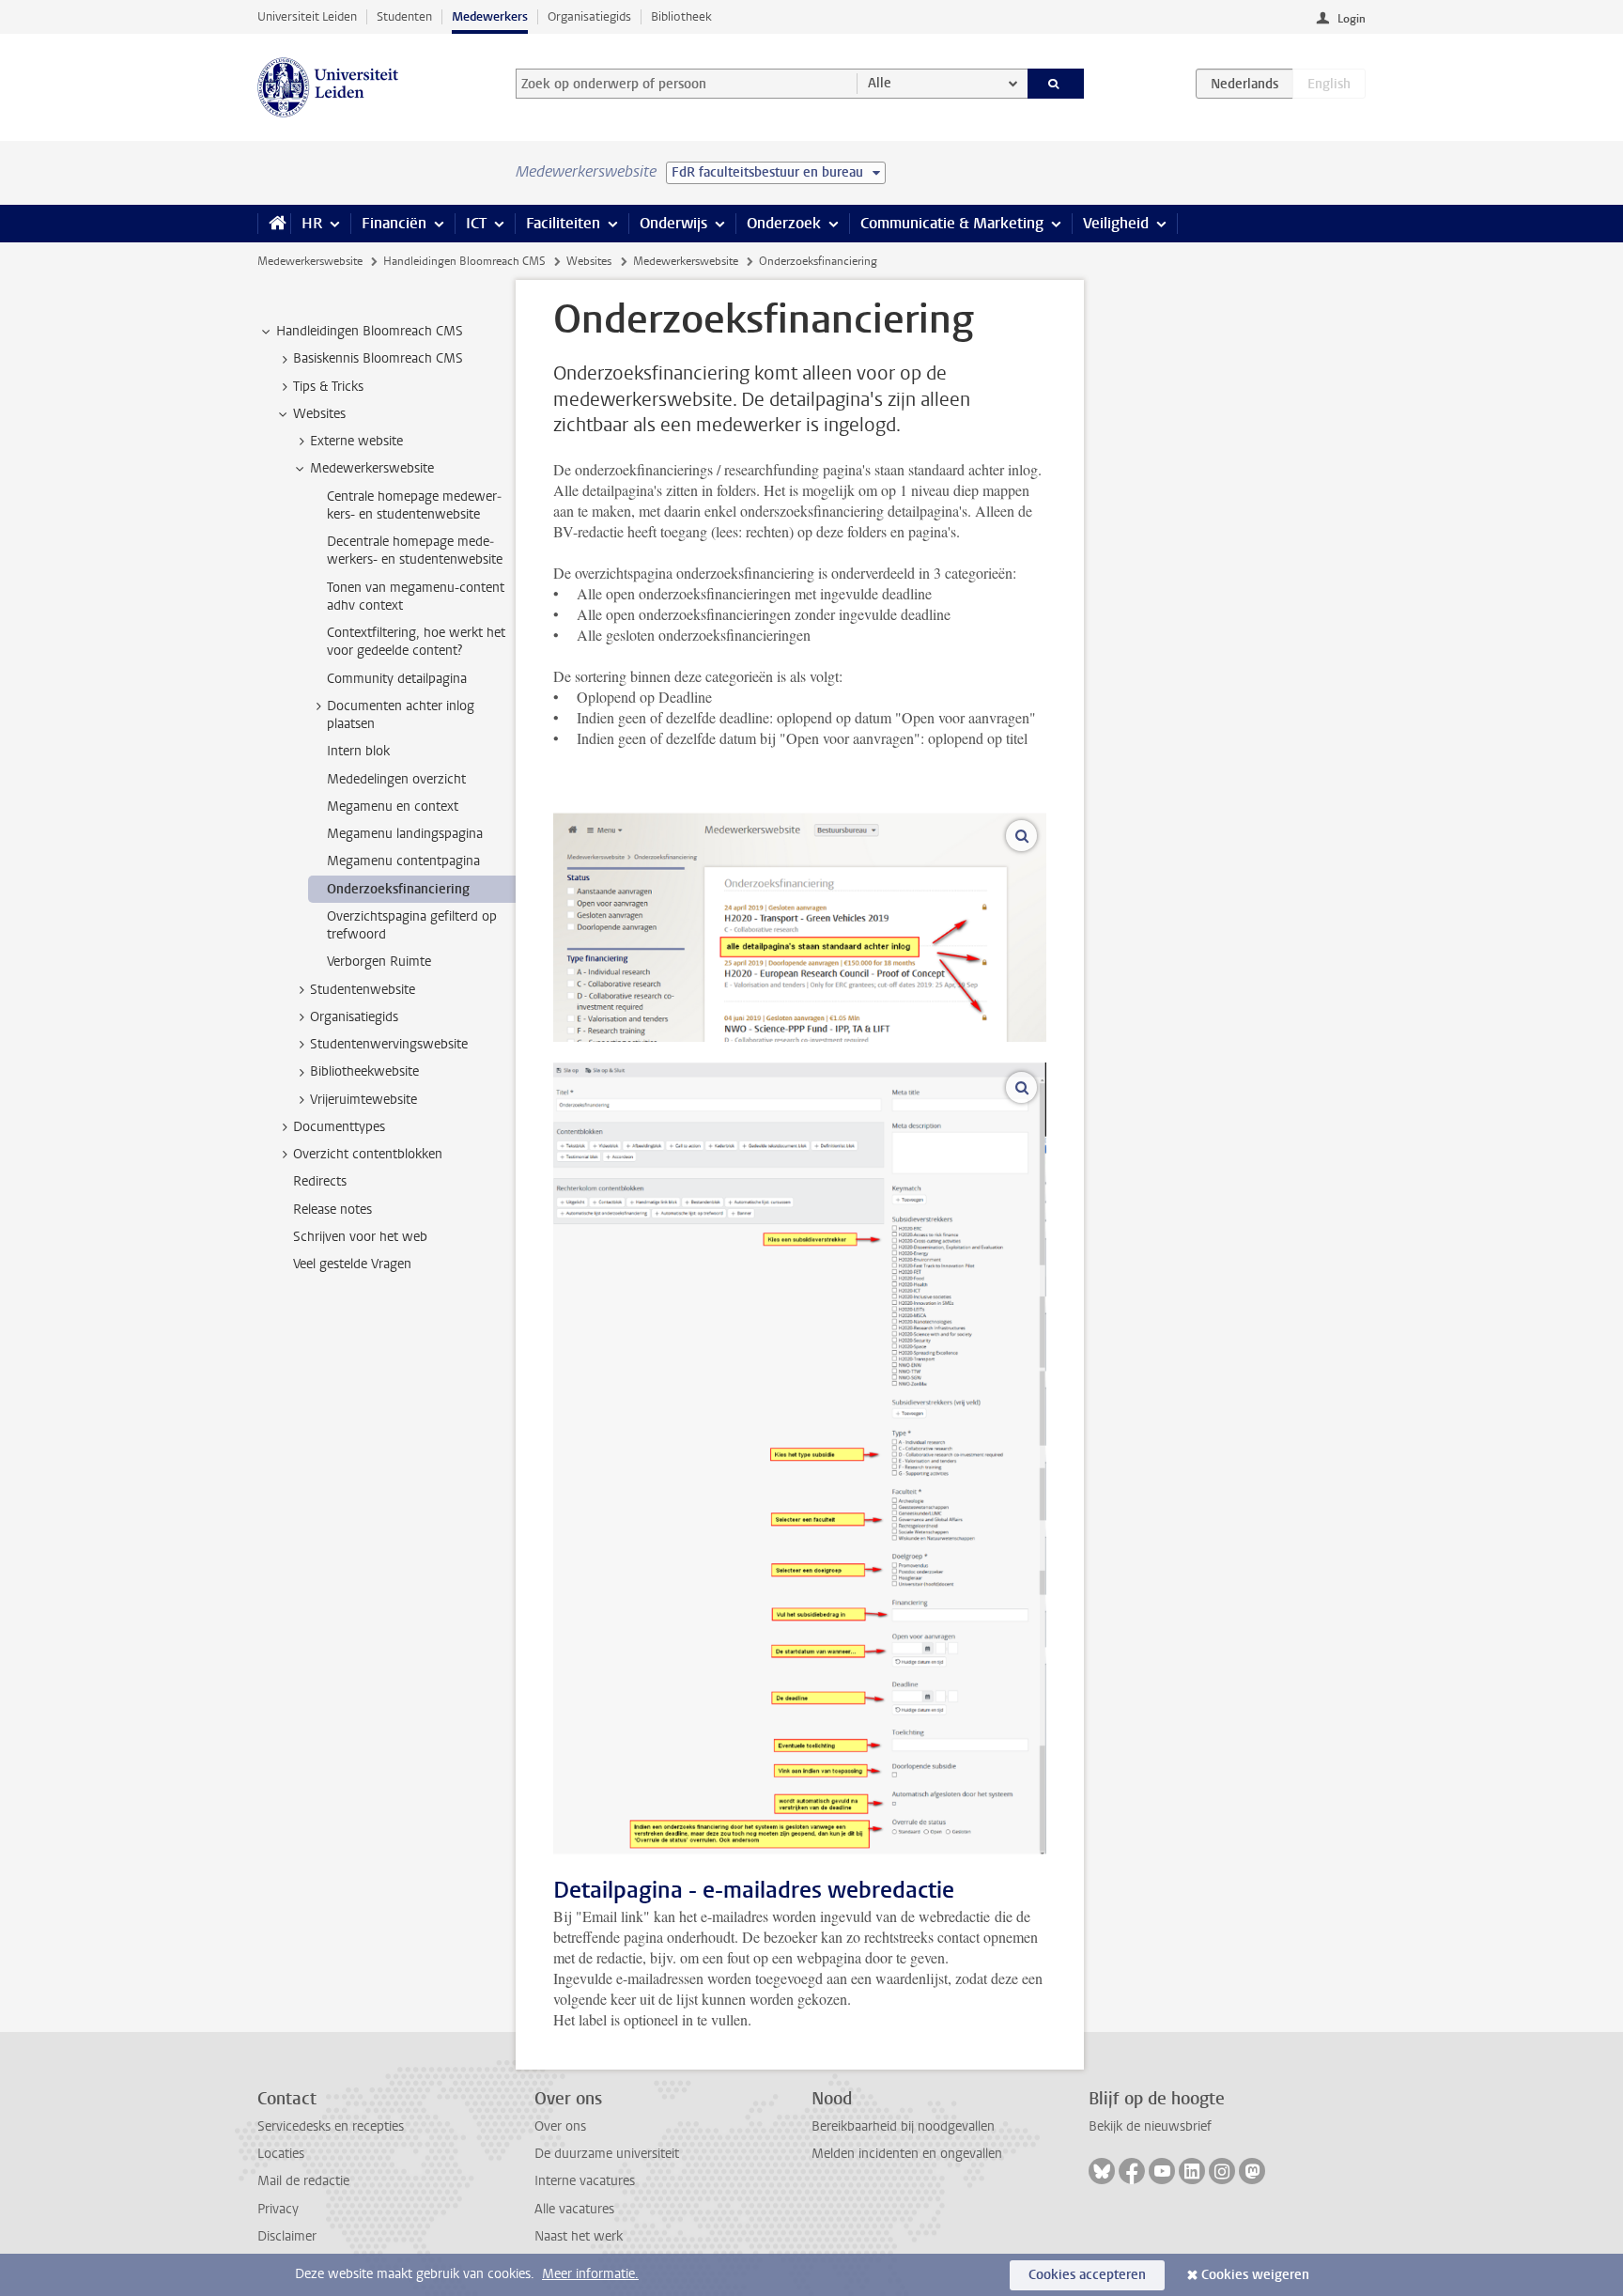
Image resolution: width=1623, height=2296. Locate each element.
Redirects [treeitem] (320, 1181)
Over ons (560, 2126)
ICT (476, 223)
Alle (880, 83)
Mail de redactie (303, 2181)
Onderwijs (673, 223)
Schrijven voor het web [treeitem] (360, 1237)
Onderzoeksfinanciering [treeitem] (398, 889)
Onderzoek (784, 223)
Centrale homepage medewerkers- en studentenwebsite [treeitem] (414, 505)
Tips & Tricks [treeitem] (328, 387)
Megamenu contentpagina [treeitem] (403, 861)
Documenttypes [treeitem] (339, 1127)
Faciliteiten (563, 223)
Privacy (278, 2209)
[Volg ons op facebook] (1132, 2171)
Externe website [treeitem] (356, 441)
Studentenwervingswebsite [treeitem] (389, 1044)
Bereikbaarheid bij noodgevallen (903, 2126)
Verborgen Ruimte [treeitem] (379, 962)
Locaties (281, 2154)
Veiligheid (1116, 223)
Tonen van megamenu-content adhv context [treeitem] (416, 597)
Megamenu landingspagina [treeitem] (405, 834)
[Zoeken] (1056, 84)
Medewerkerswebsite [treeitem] (372, 468)
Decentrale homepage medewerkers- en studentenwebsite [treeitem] (415, 551)
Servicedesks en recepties (331, 2126)
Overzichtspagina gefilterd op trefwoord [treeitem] (412, 925)
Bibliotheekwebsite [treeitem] (364, 1071)
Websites (589, 261)
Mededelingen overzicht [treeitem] (396, 779)
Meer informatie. (590, 2274)
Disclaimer (287, 2236)
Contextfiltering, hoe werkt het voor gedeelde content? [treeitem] (416, 642)
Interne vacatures (585, 2181)
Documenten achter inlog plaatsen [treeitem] (401, 715)
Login (1352, 19)
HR (312, 223)
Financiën (394, 223)
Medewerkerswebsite (310, 261)
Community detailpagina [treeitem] (397, 679)
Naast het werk (579, 2236)
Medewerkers (490, 16)
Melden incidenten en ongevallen (907, 2154)
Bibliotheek (681, 16)
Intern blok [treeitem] (358, 751)
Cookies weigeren (1255, 2275)
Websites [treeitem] (319, 414)
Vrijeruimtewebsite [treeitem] (363, 1100)
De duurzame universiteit (607, 2154)
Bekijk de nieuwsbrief (1150, 2126)
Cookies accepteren (1087, 2275)
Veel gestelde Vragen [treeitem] (352, 1264)
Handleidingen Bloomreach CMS (464, 261)
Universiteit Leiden (307, 16)
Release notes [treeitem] (332, 1210)
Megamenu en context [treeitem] (393, 807)
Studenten (404, 16)
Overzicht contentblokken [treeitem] (368, 1154)
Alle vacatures (574, 2209)
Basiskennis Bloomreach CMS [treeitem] (378, 358)
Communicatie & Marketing (952, 223)
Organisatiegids (589, 16)
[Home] (274, 224)
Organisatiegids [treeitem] (354, 1017)
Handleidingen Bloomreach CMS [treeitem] (370, 331)
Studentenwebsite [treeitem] (363, 990)
